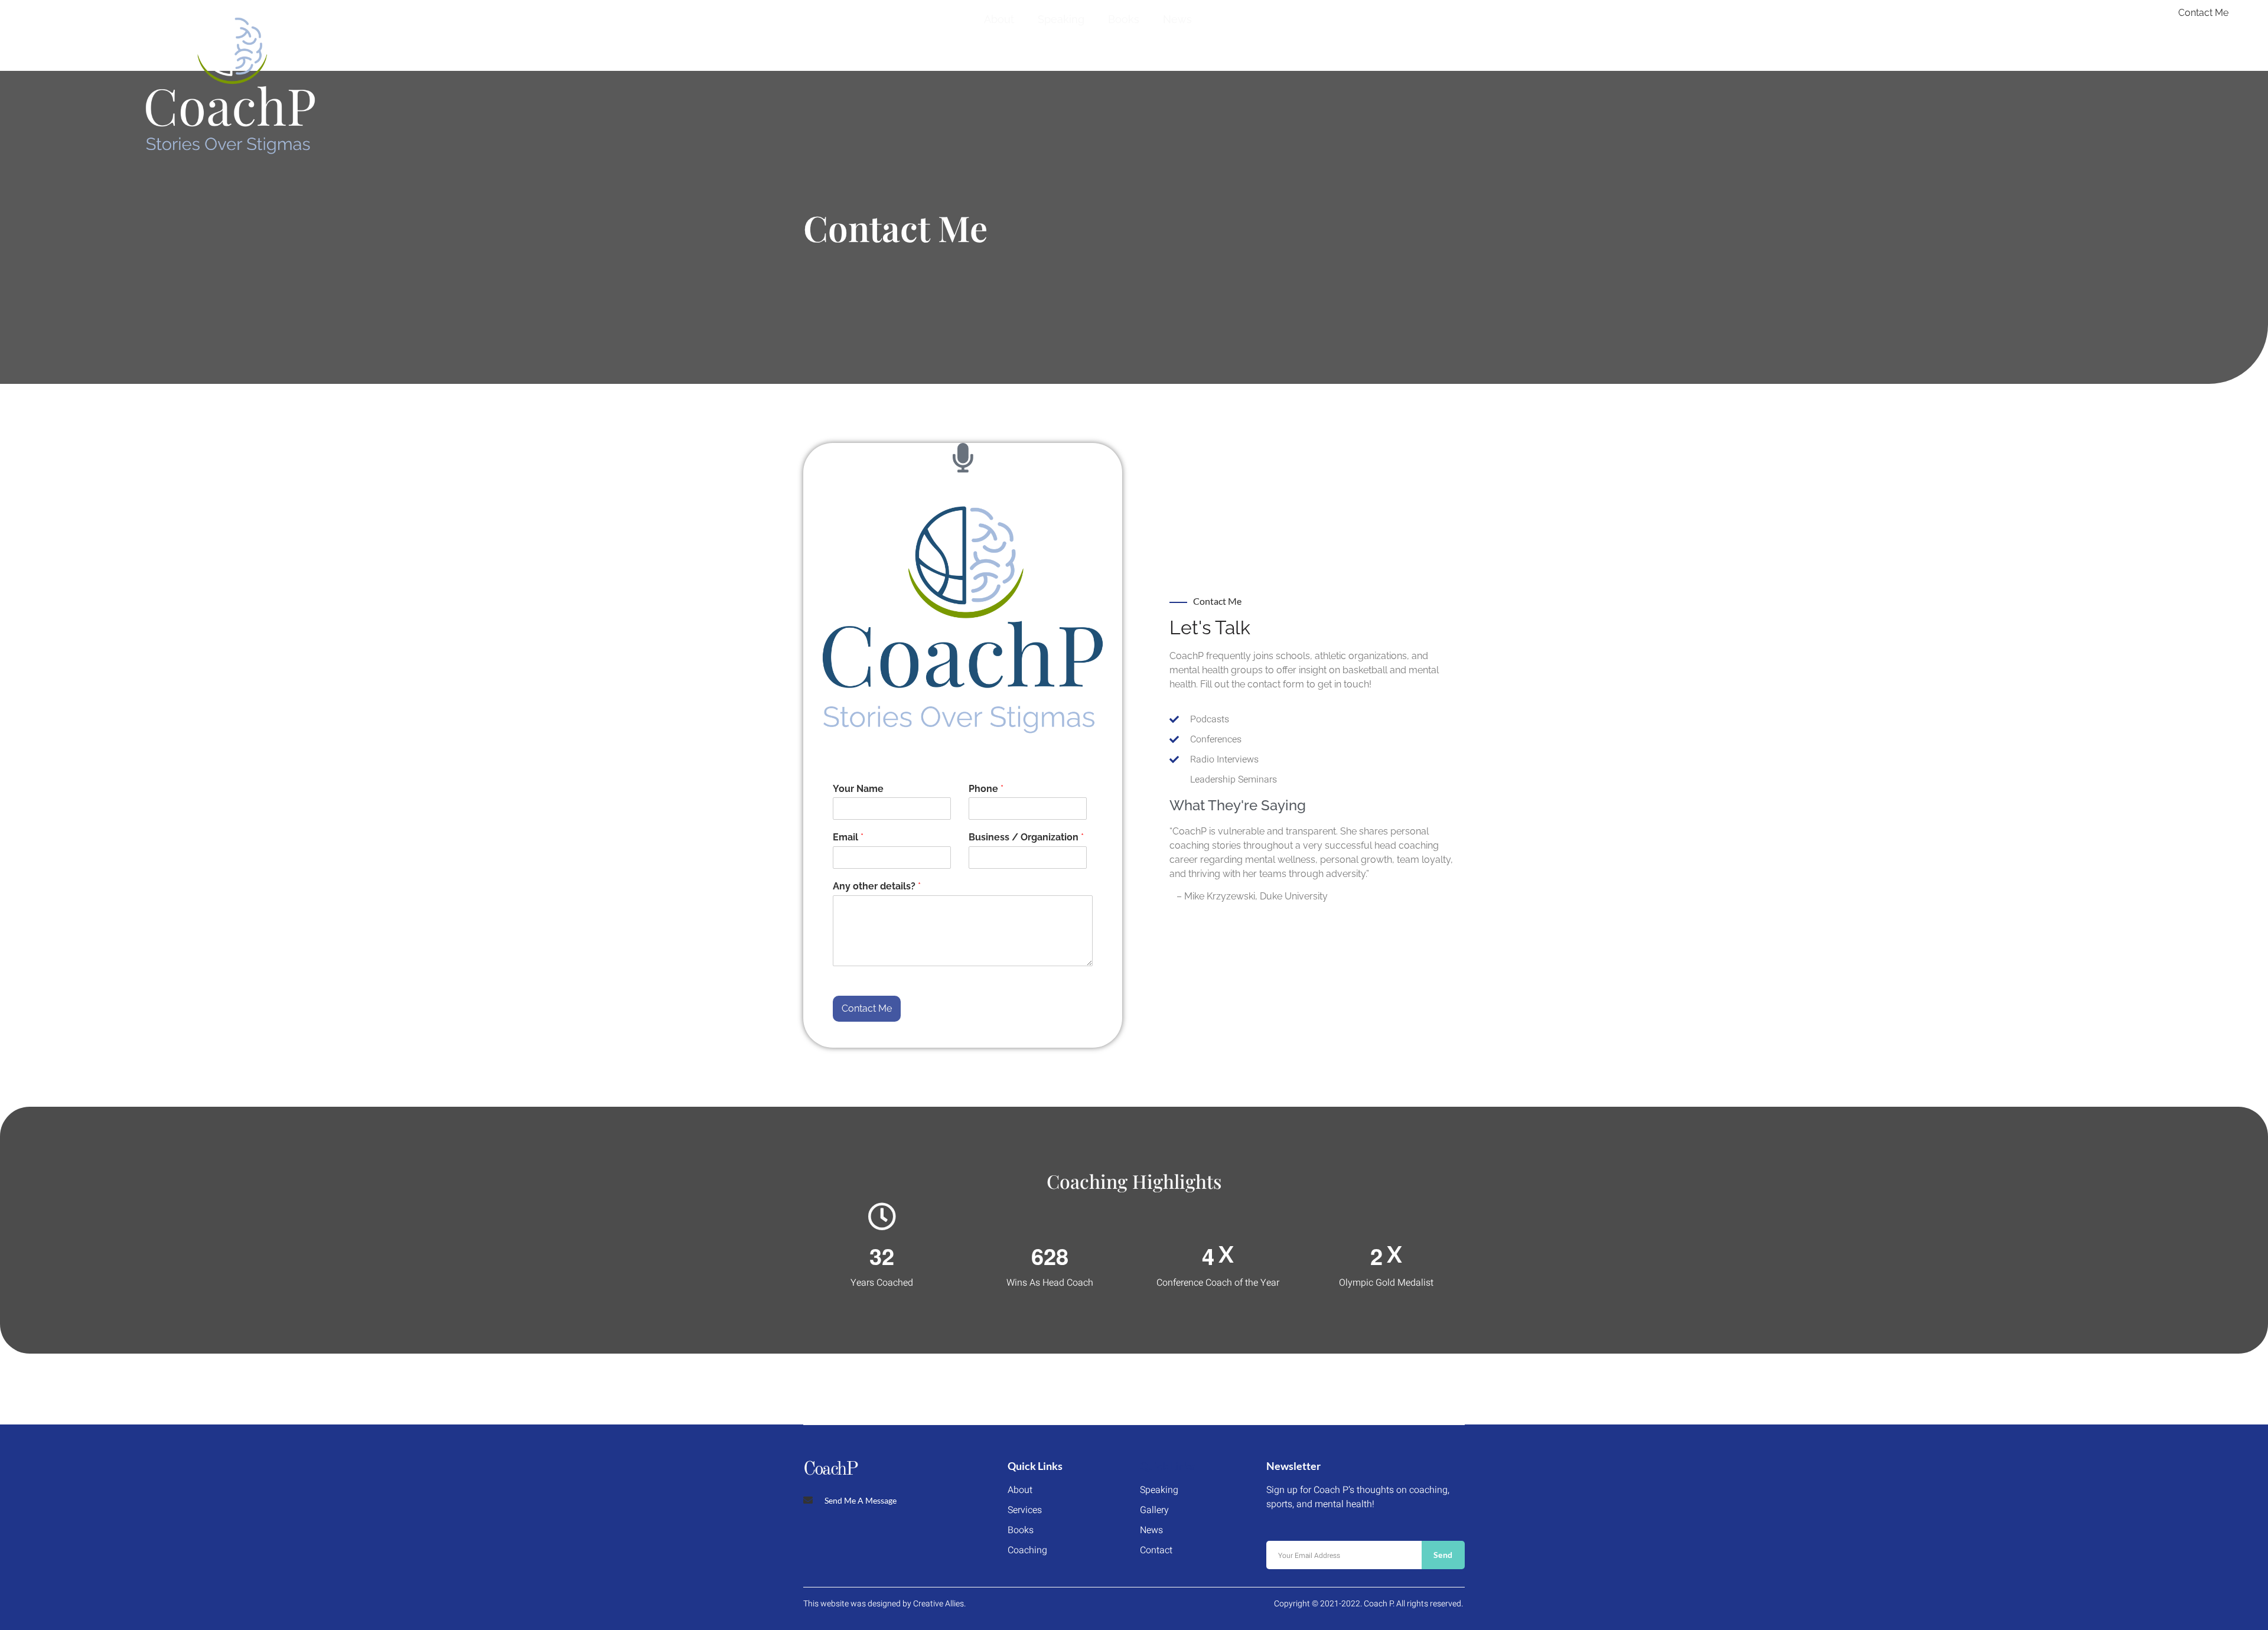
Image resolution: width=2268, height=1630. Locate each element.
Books (1124, 19)
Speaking (1061, 19)
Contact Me (867, 1008)
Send (1443, 1555)
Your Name (858, 789)
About (999, 19)
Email (848, 837)
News (1177, 19)
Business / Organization (1026, 837)
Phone (986, 789)
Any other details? (877, 886)
